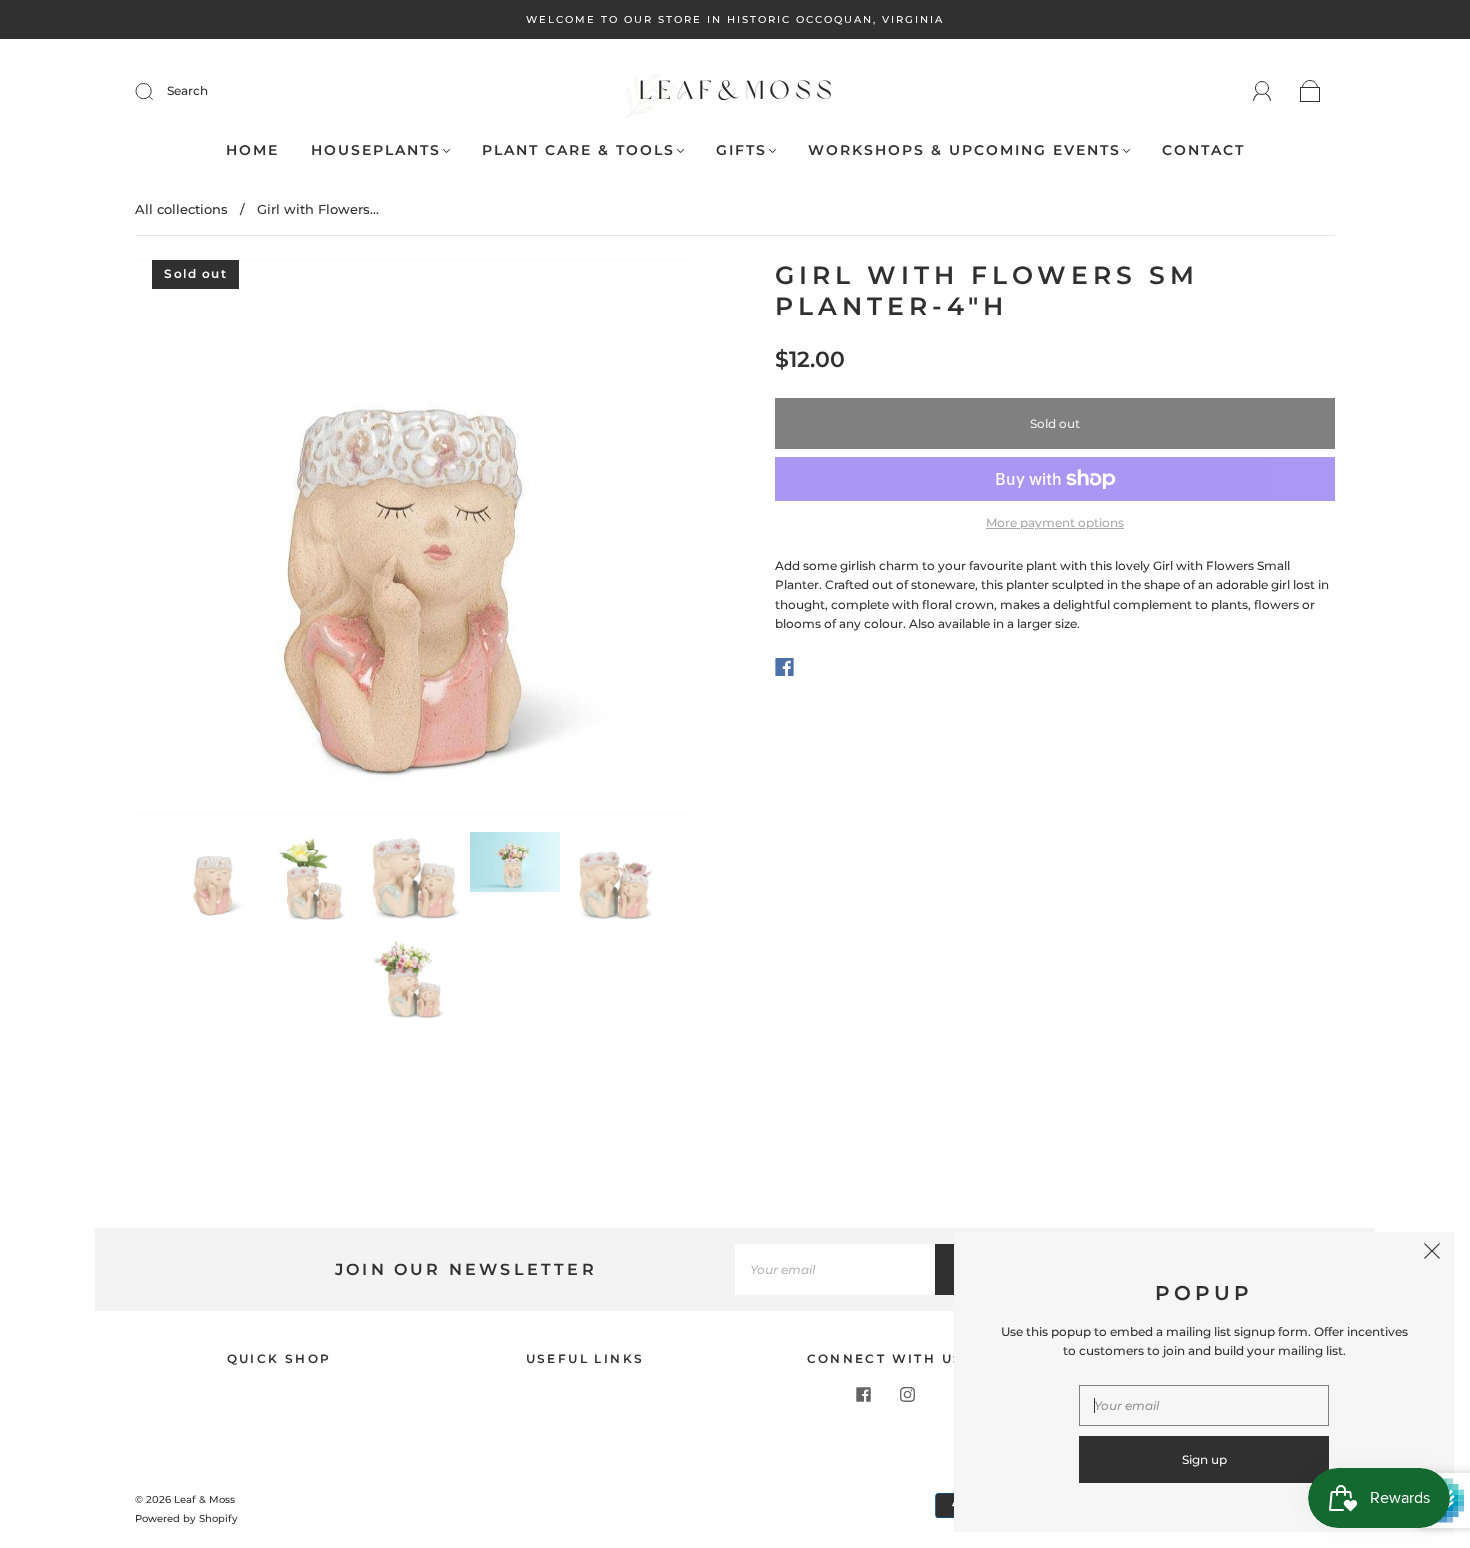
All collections (181, 209)
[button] (192, 542)
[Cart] (1310, 92)
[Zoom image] (415, 542)
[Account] (1262, 91)
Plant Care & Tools (578, 150)
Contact (1203, 150)
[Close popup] (1432, 1254)
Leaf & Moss (204, 1499)
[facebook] (863, 1394)
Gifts (741, 150)
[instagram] (907, 1394)
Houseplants (376, 150)
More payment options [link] (1055, 522)
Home (252, 150)
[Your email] (835, 1269)
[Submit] (157, 91)
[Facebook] (784, 667)
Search (187, 90)
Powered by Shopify (186, 1518)
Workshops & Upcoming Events (964, 150)
